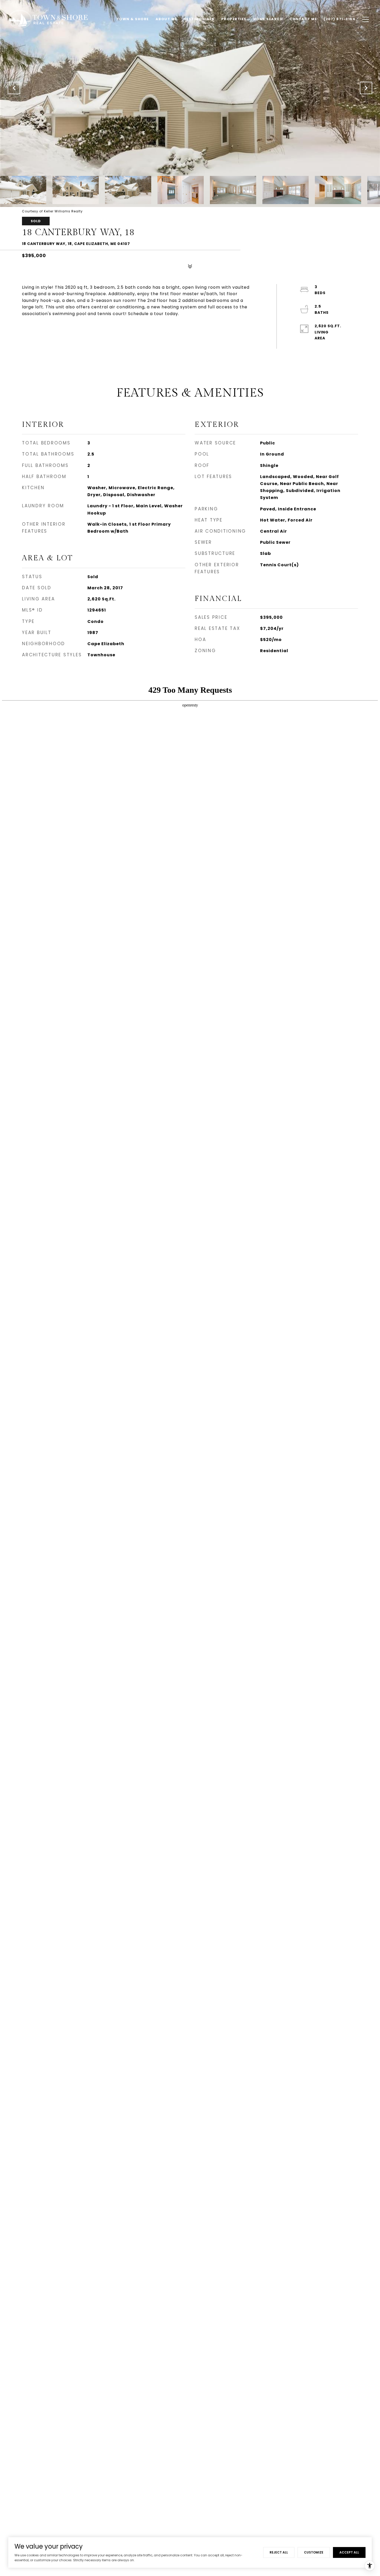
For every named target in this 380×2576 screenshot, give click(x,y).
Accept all (349, 2552)
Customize (314, 2552)
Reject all (279, 2552)
